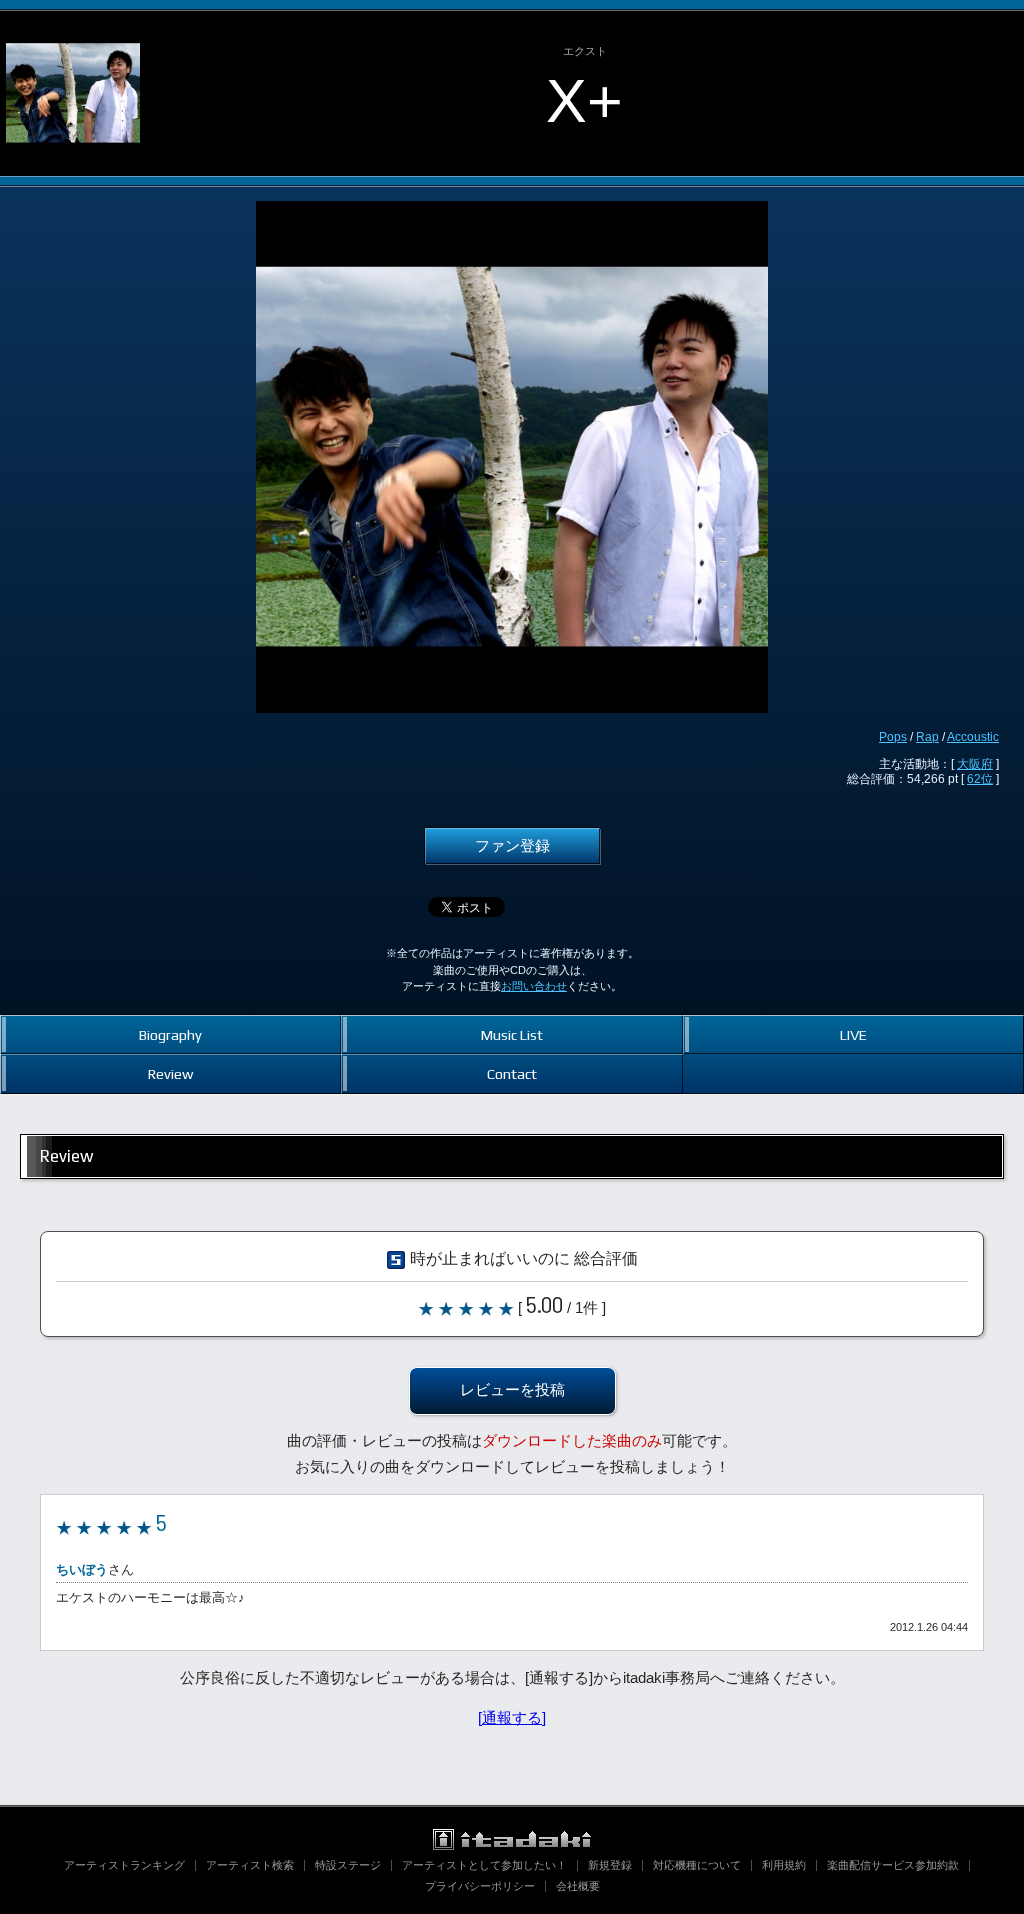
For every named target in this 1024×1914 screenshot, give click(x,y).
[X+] (73, 28)
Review (170, 1073)
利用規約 (784, 1865)
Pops (893, 737)
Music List (512, 1034)
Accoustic (973, 737)
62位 (980, 779)
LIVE (853, 1034)
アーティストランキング (124, 1865)
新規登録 (610, 1865)
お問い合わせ (534, 986)
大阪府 (975, 764)
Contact (512, 1073)
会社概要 (578, 1886)
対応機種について (697, 1865)
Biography (170, 1034)
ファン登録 (512, 846)
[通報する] (512, 1718)
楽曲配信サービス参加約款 (893, 1865)
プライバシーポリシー (480, 1886)
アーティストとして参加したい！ (484, 1865)
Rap (927, 737)
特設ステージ (348, 1865)
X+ (584, 100)
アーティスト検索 (250, 1865)
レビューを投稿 (512, 1390)
